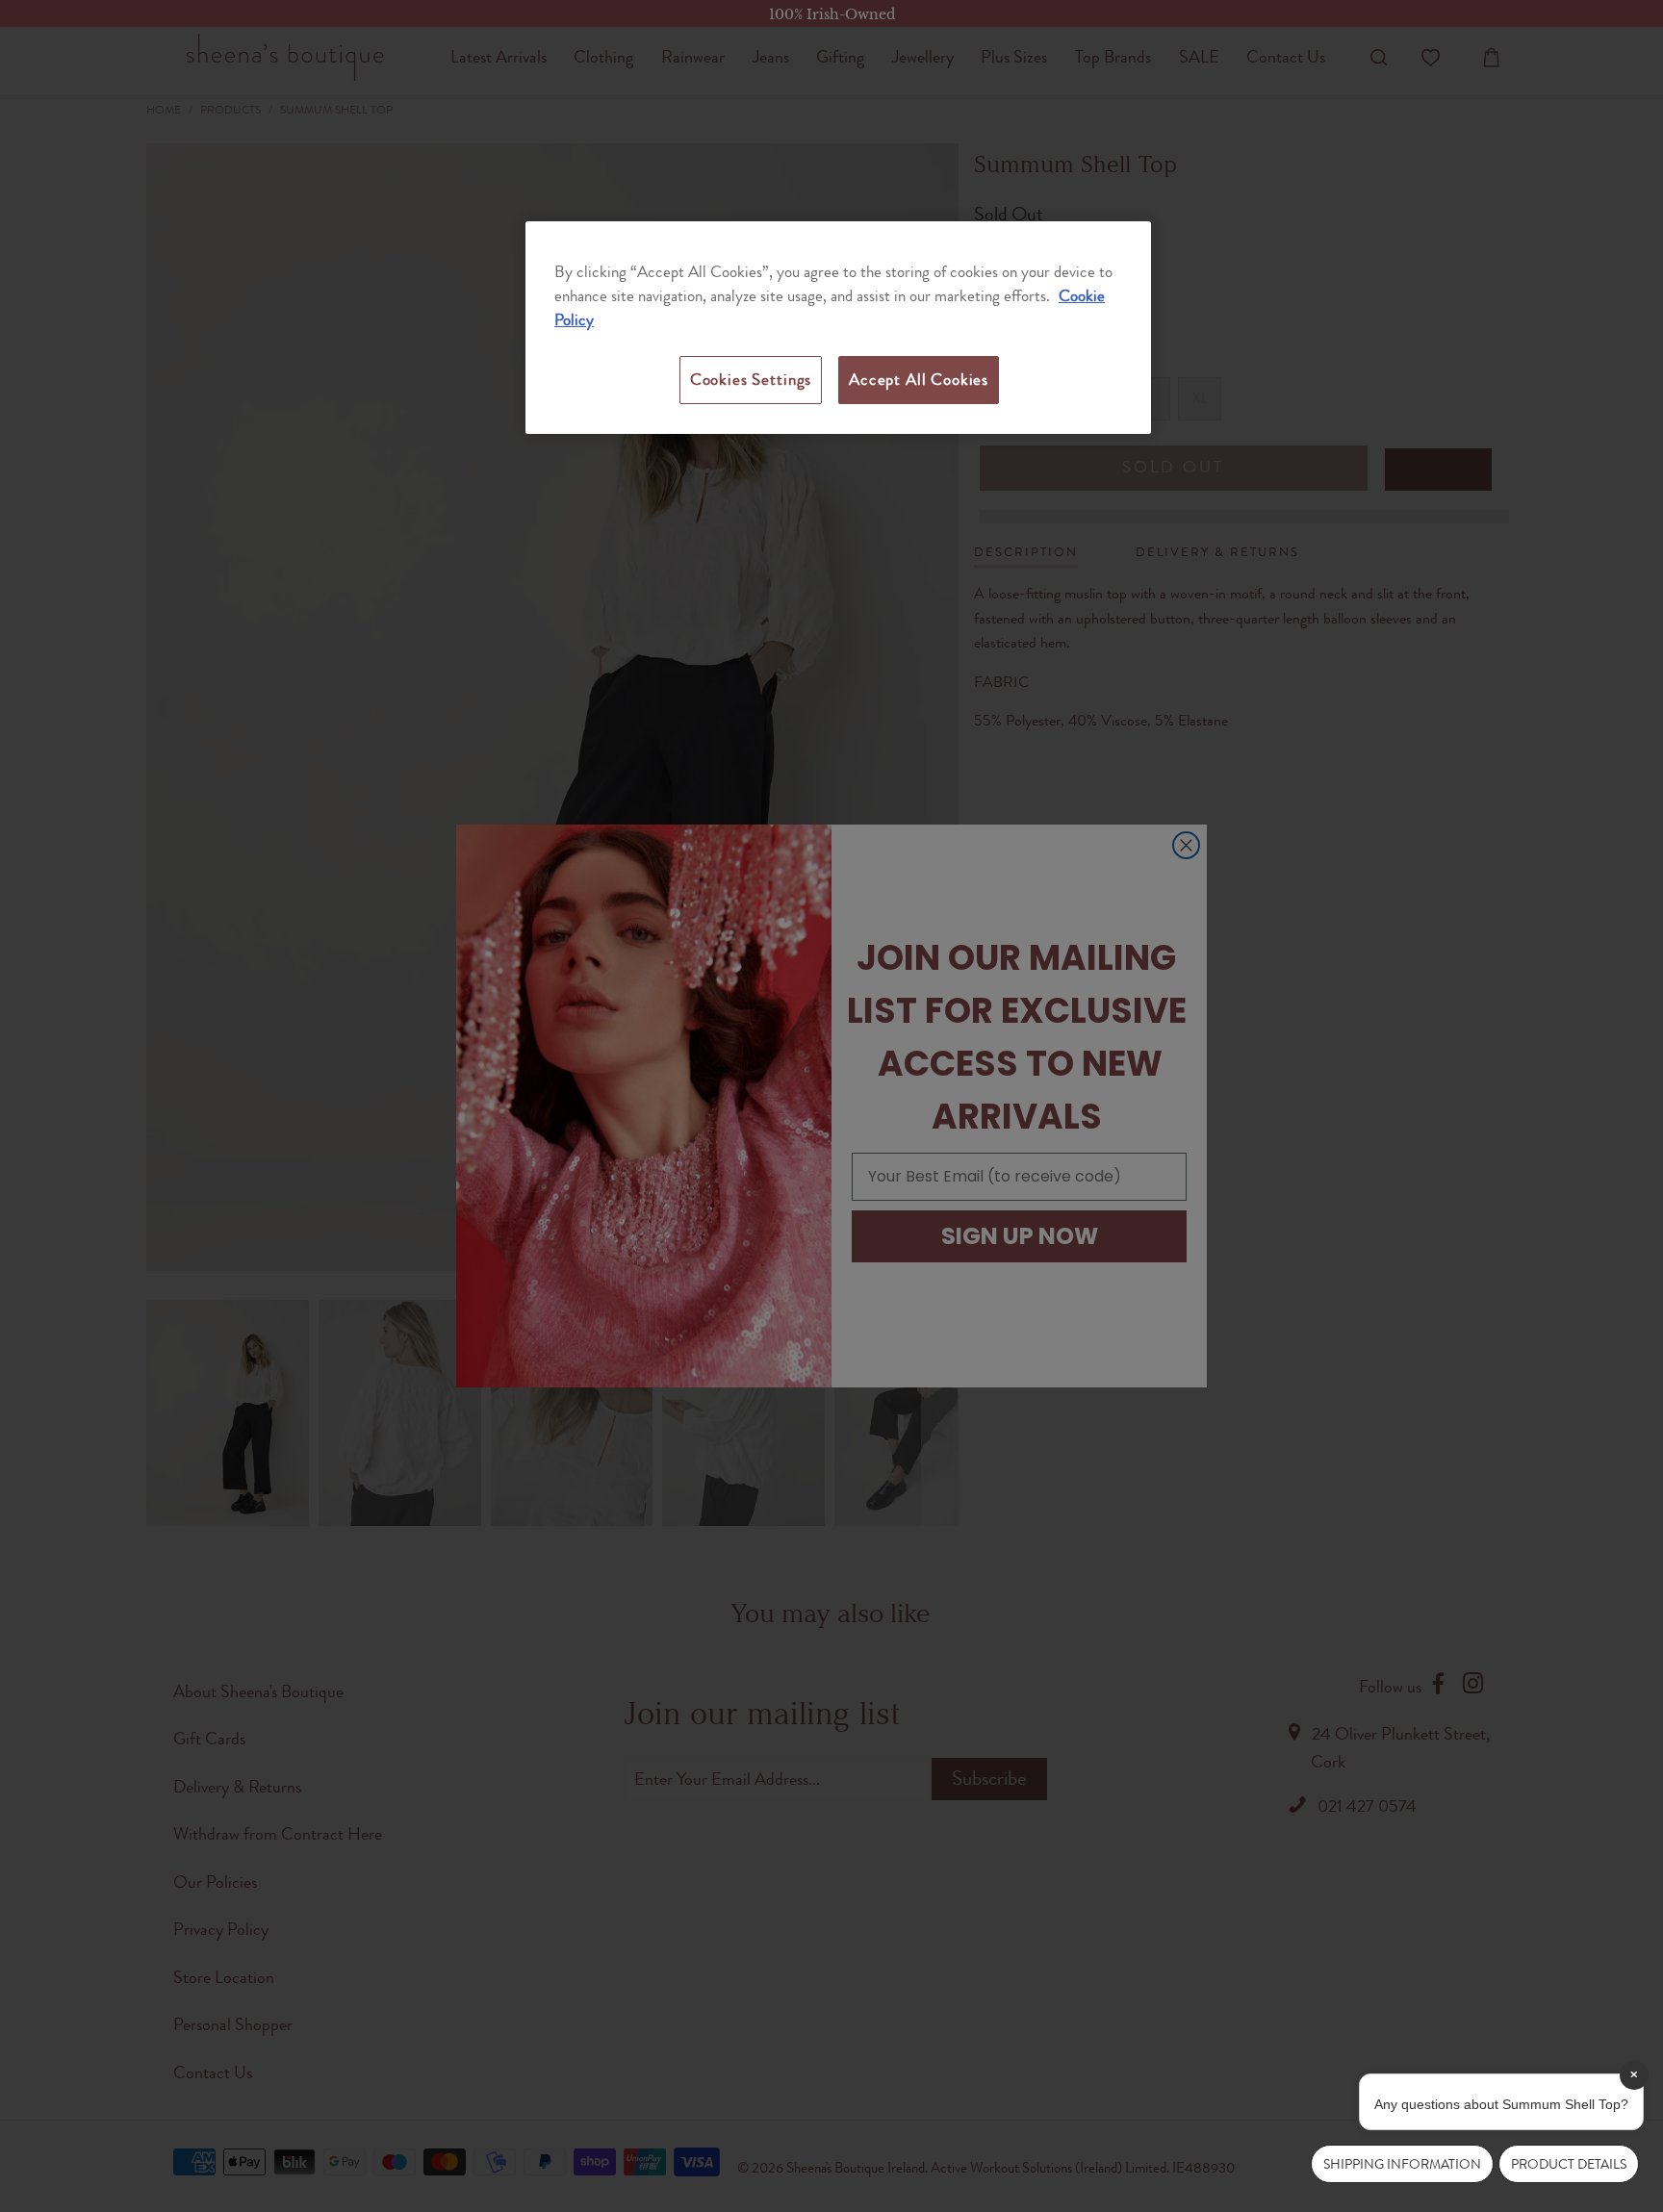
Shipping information (1402, 2164)
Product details (1569, 2164)
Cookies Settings (751, 379)
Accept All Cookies (919, 379)
